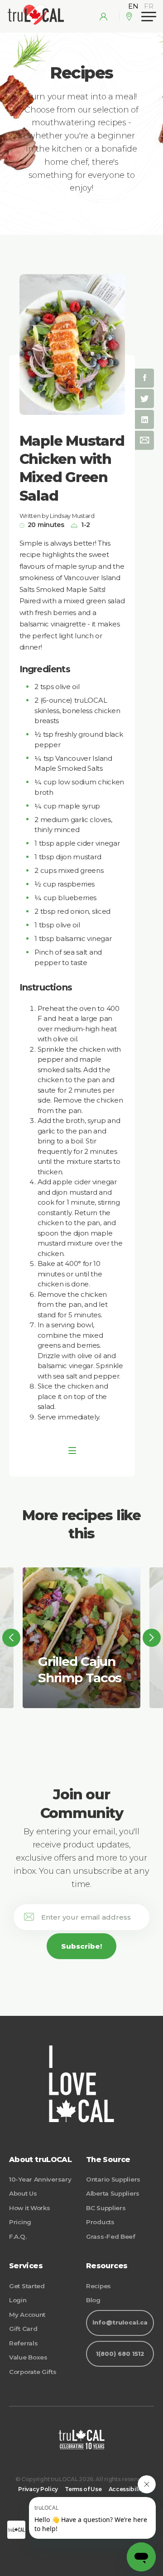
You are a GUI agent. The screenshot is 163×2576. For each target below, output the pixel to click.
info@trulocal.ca (120, 2322)
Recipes (98, 2286)
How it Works (29, 2208)
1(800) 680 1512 (120, 2354)
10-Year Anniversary (40, 2179)
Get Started (27, 2286)
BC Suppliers (106, 2208)
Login (18, 2300)
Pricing (20, 2222)
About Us (23, 2193)
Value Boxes (28, 2357)
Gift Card (23, 2329)
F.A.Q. (18, 2236)
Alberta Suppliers (113, 2193)
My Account (27, 2315)
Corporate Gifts (33, 2372)
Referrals (23, 2343)
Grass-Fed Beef (111, 2236)
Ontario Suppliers (113, 2179)
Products (100, 2222)
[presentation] (11, 1638)
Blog (93, 2300)
